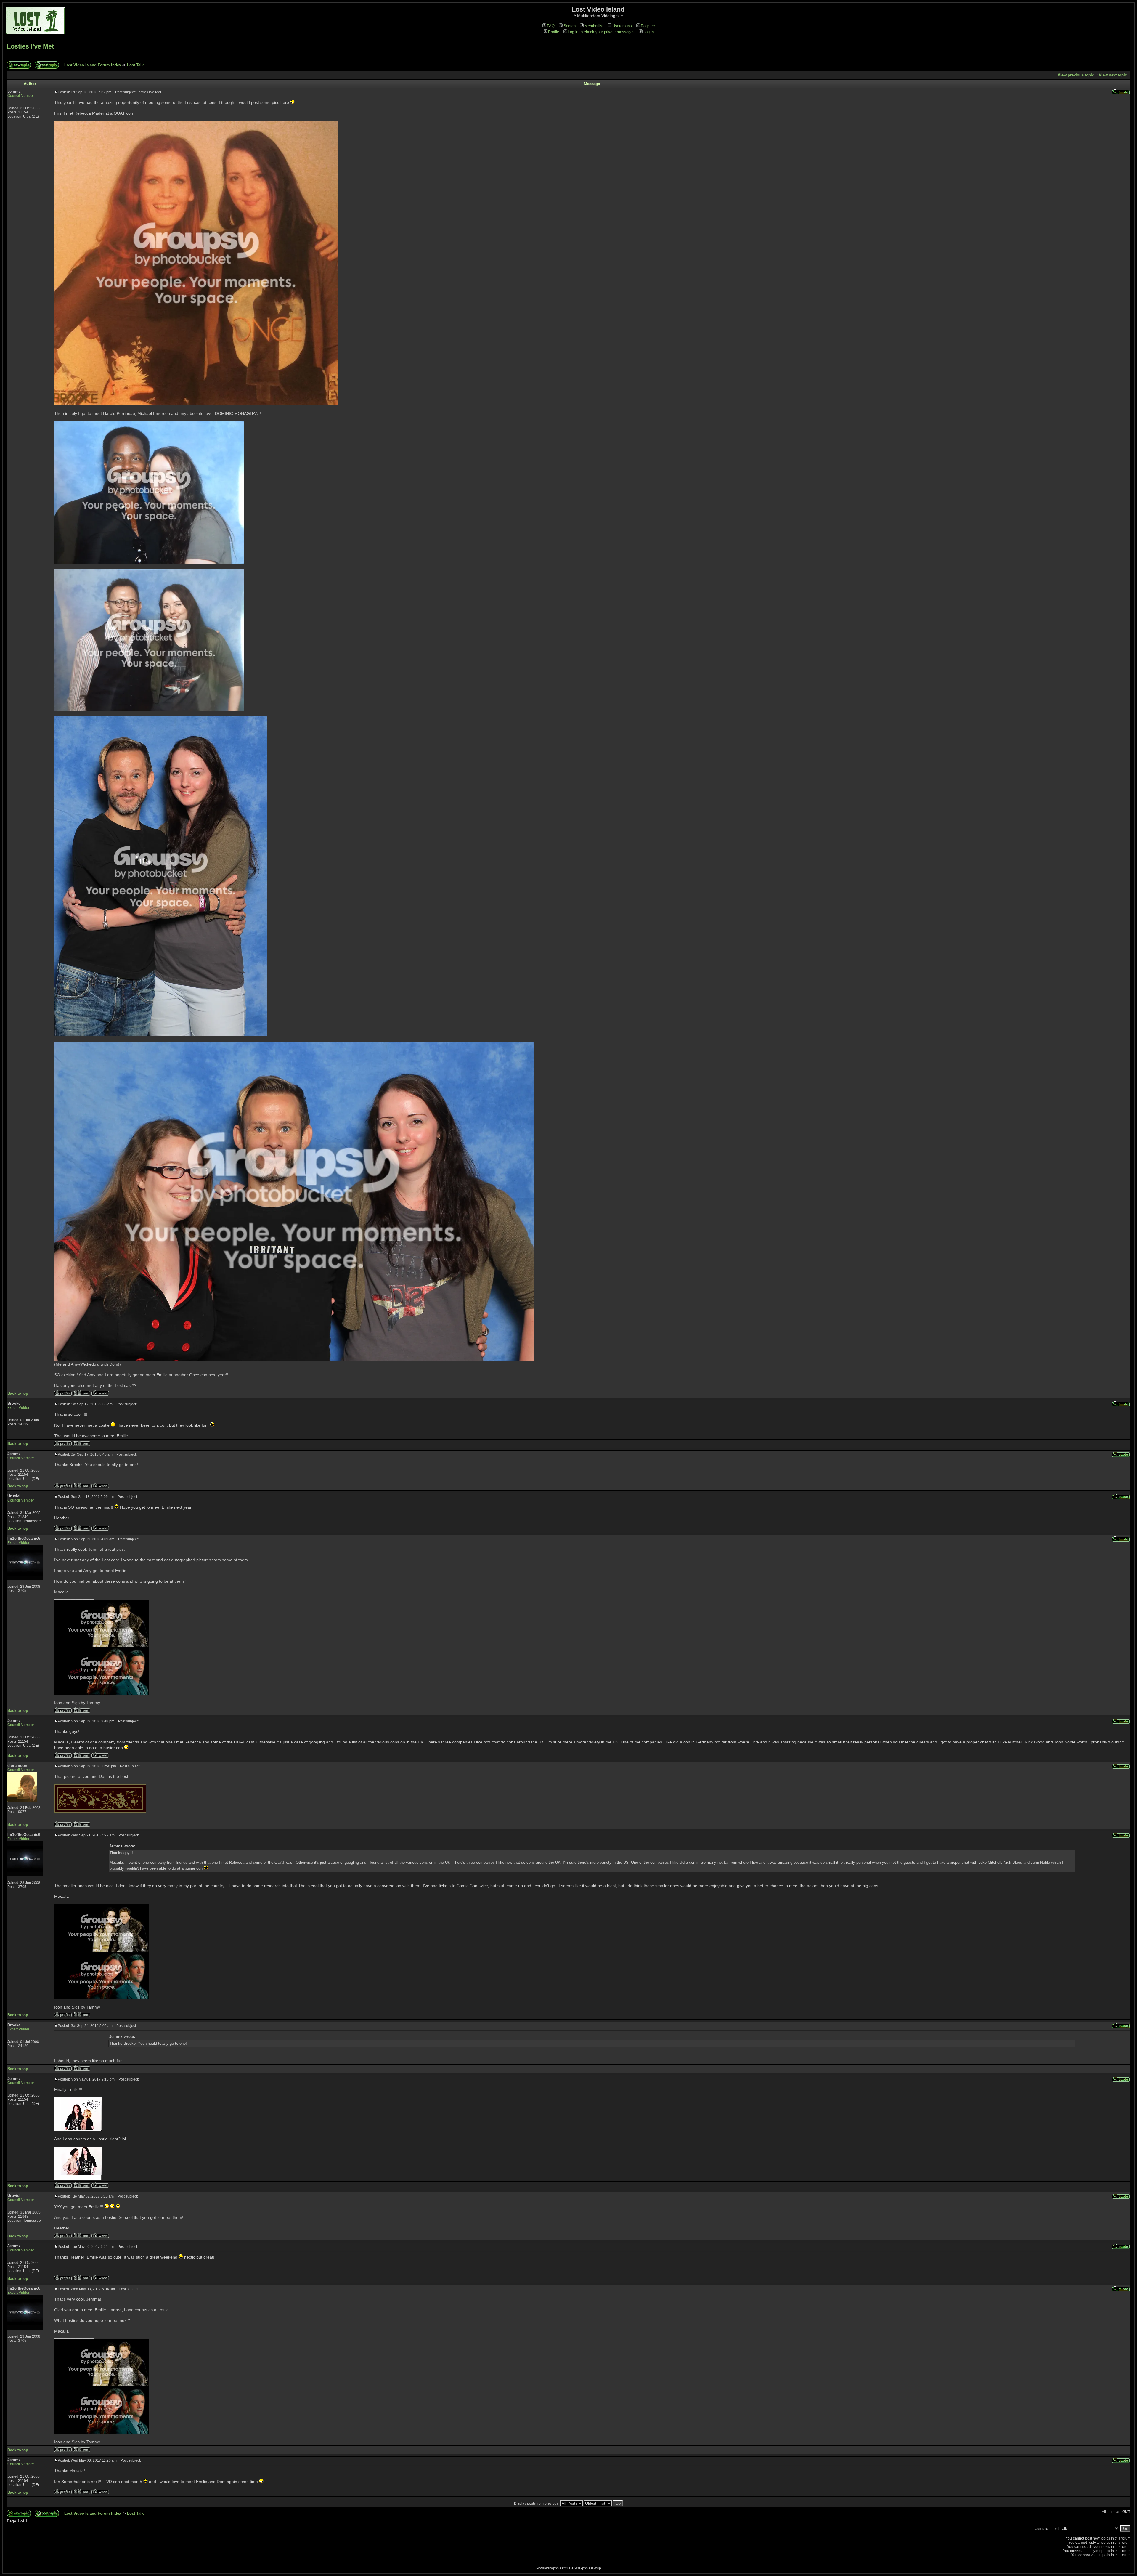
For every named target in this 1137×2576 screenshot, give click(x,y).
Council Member (21, 96)
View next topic (1113, 75)
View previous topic (1076, 75)
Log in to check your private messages (601, 32)
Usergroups (622, 26)
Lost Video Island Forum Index (93, 65)
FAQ (551, 26)
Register (648, 26)
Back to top (18, 1393)
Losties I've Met (30, 46)
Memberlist (594, 26)
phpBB (558, 2568)
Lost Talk (135, 65)
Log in (649, 32)
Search (570, 26)
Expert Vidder (18, 1408)
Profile (554, 32)
